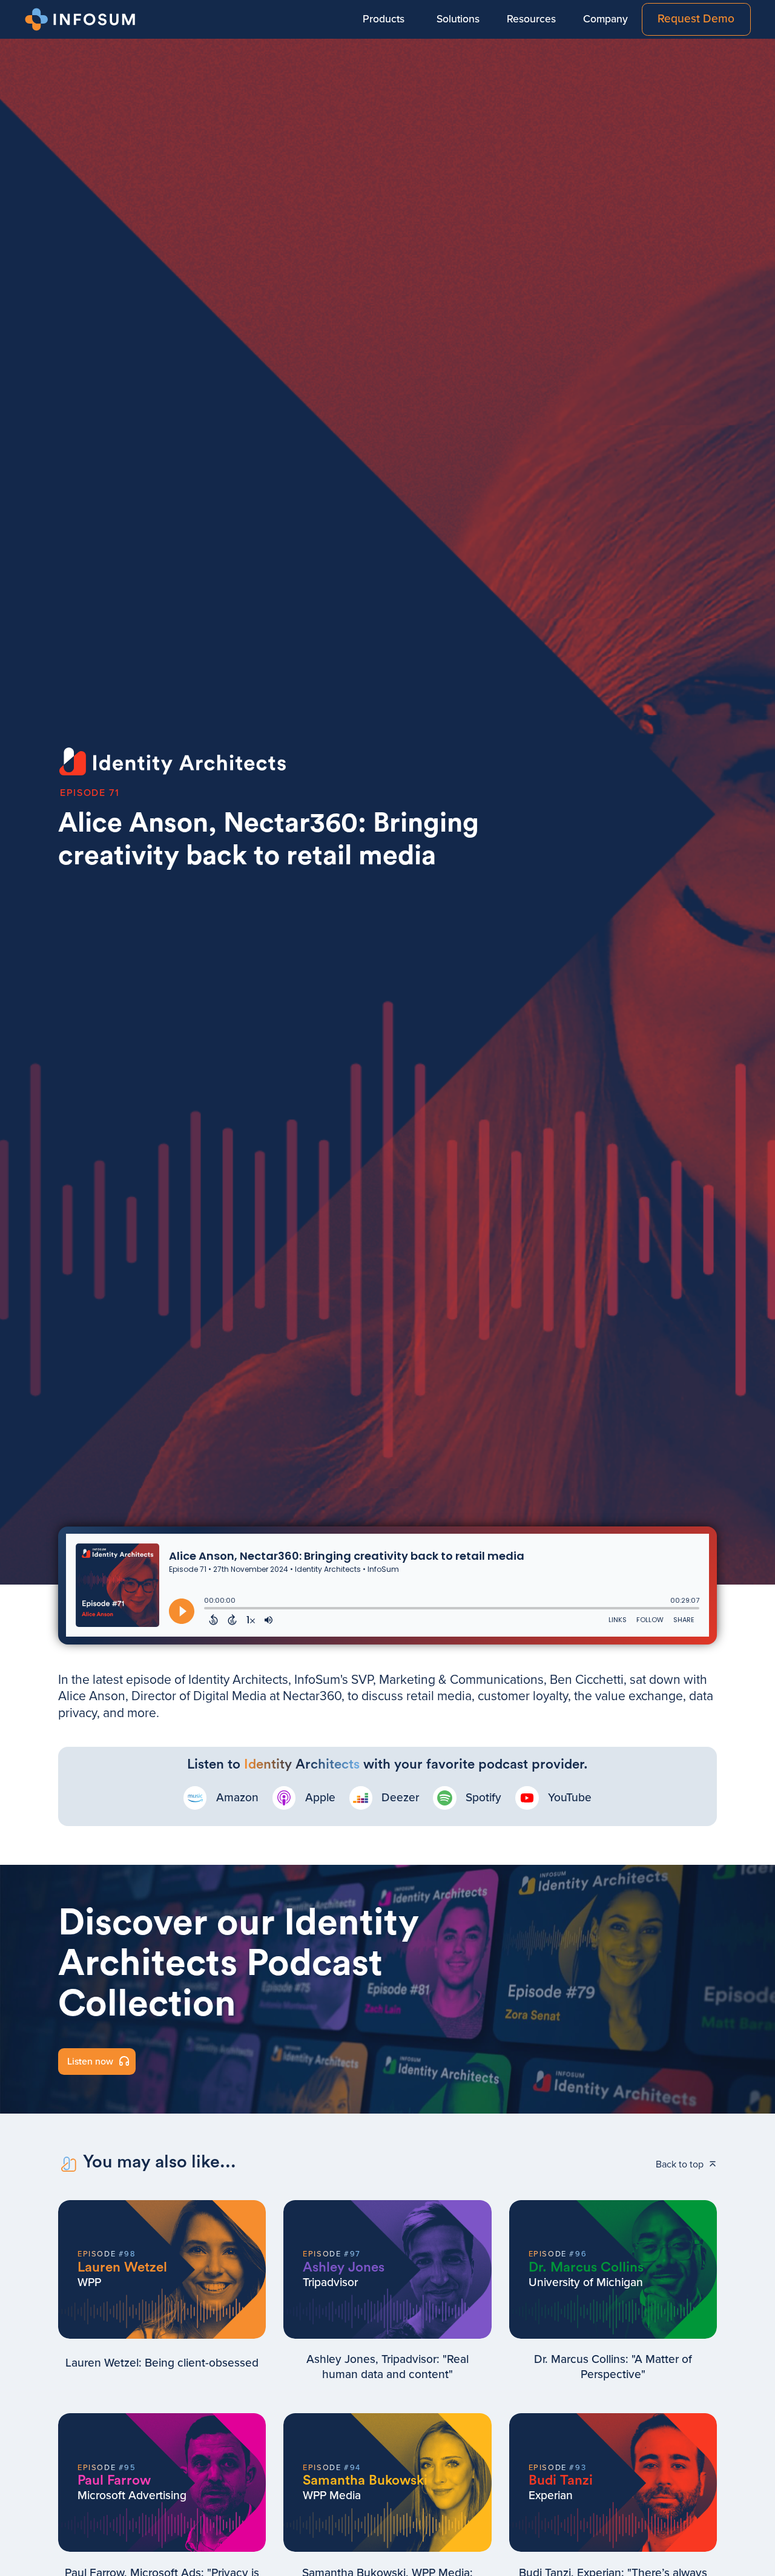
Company (605, 19)
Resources (531, 19)
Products (384, 19)
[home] (82, 19)
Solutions (458, 19)
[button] (383, 19)
